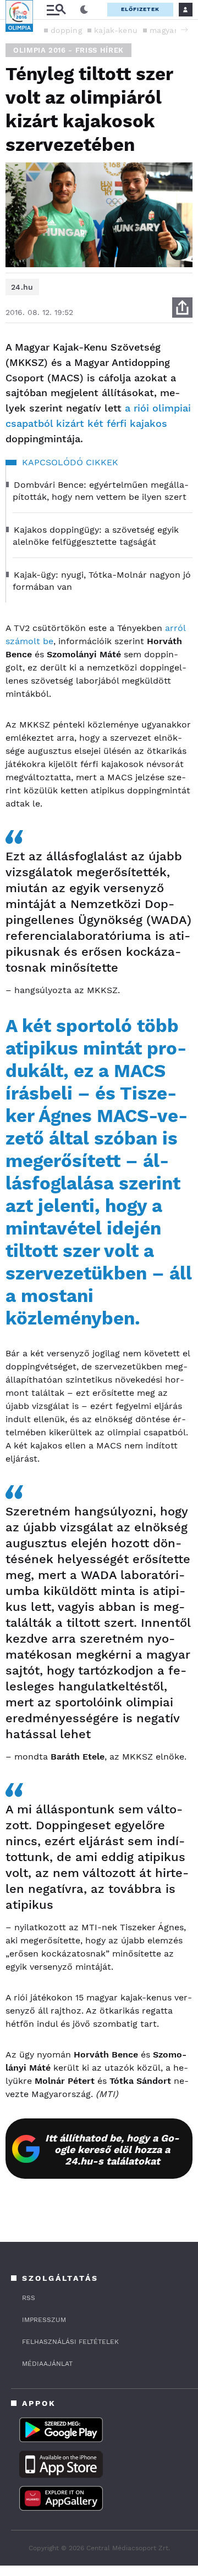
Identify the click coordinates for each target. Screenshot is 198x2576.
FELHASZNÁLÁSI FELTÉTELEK (70, 2342)
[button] (184, 30)
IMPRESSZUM (44, 2320)
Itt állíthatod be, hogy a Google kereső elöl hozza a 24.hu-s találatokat (112, 2149)
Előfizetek (140, 9)
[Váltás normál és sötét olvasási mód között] (84, 10)
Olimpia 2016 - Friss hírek (68, 50)
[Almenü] (56, 10)
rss (29, 2298)
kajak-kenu (116, 30)
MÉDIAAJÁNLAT (47, 2364)
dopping (66, 30)
